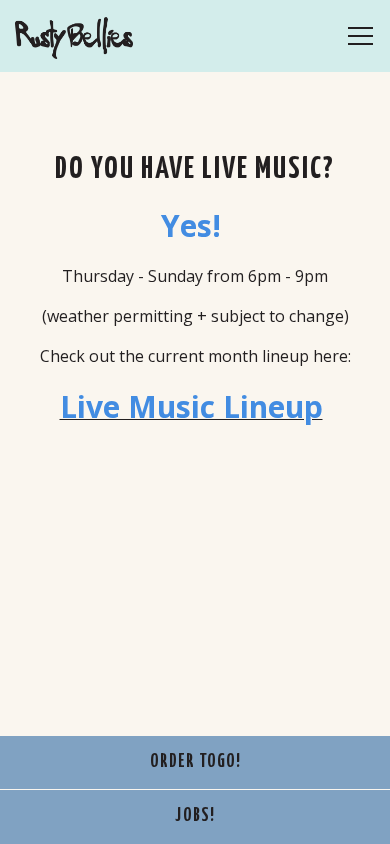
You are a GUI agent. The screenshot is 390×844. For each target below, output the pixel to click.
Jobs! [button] (195, 816)
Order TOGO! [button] (195, 762)
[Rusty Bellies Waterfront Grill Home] (85, 36)
